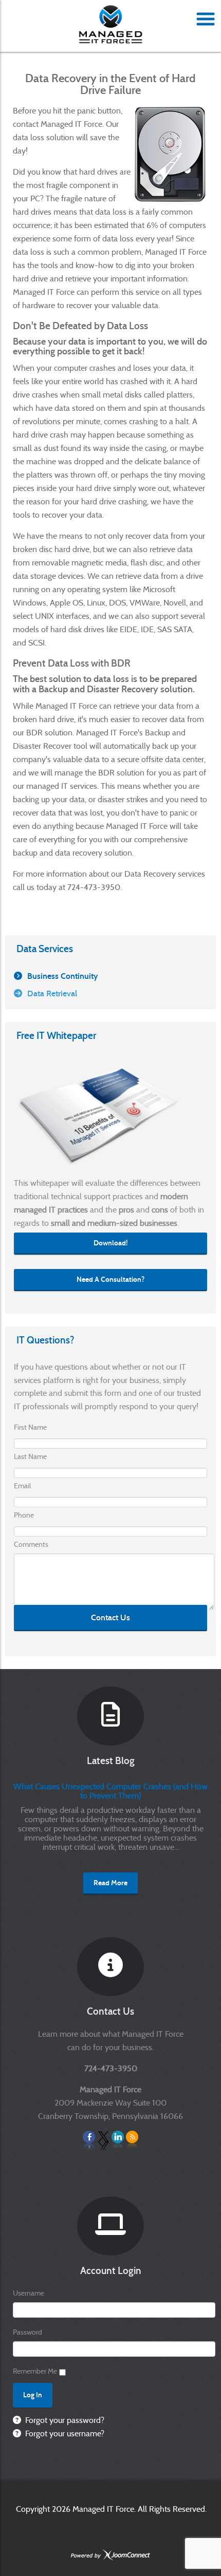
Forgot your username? (64, 2433)
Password (27, 2332)
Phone (24, 1515)
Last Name (30, 1456)
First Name (30, 1427)
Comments (31, 1544)
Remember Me (35, 2371)
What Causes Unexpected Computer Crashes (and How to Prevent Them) (110, 1791)
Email (22, 1486)
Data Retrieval (52, 993)
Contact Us (110, 1617)
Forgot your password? (64, 2420)
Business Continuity (62, 976)
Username (29, 2293)
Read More (110, 1883)
